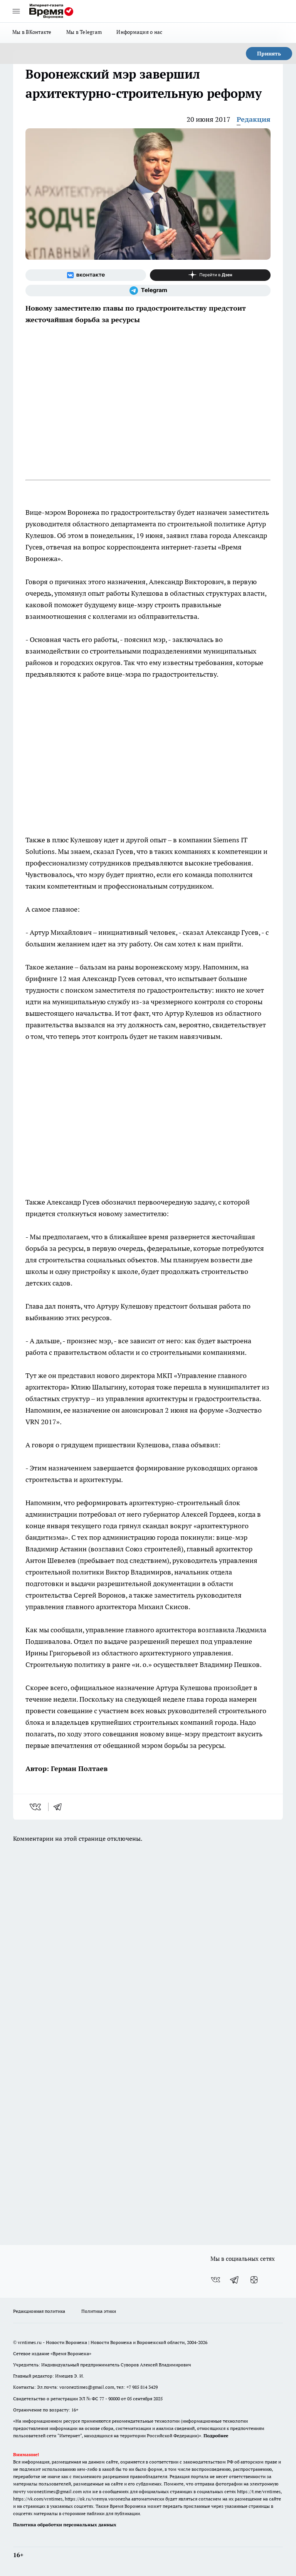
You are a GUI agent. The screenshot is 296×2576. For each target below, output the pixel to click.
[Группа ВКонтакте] (86, 275)
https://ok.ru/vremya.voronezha (98, 2499)
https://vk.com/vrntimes (38, 2499)
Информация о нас (139, 32)
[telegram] (60, 1807)
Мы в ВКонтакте (32, 32)
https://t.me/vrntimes (259, 2491)
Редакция (254, 119)
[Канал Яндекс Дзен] (210, 275)
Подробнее (216, 2436)
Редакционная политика (39, 2311)
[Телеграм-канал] (148, 291)
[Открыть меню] (16, 11)
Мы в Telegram (84, 32)
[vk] (36, 1807)
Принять (269, 54)
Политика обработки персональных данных (65, 2525)
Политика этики (99, 2311)
